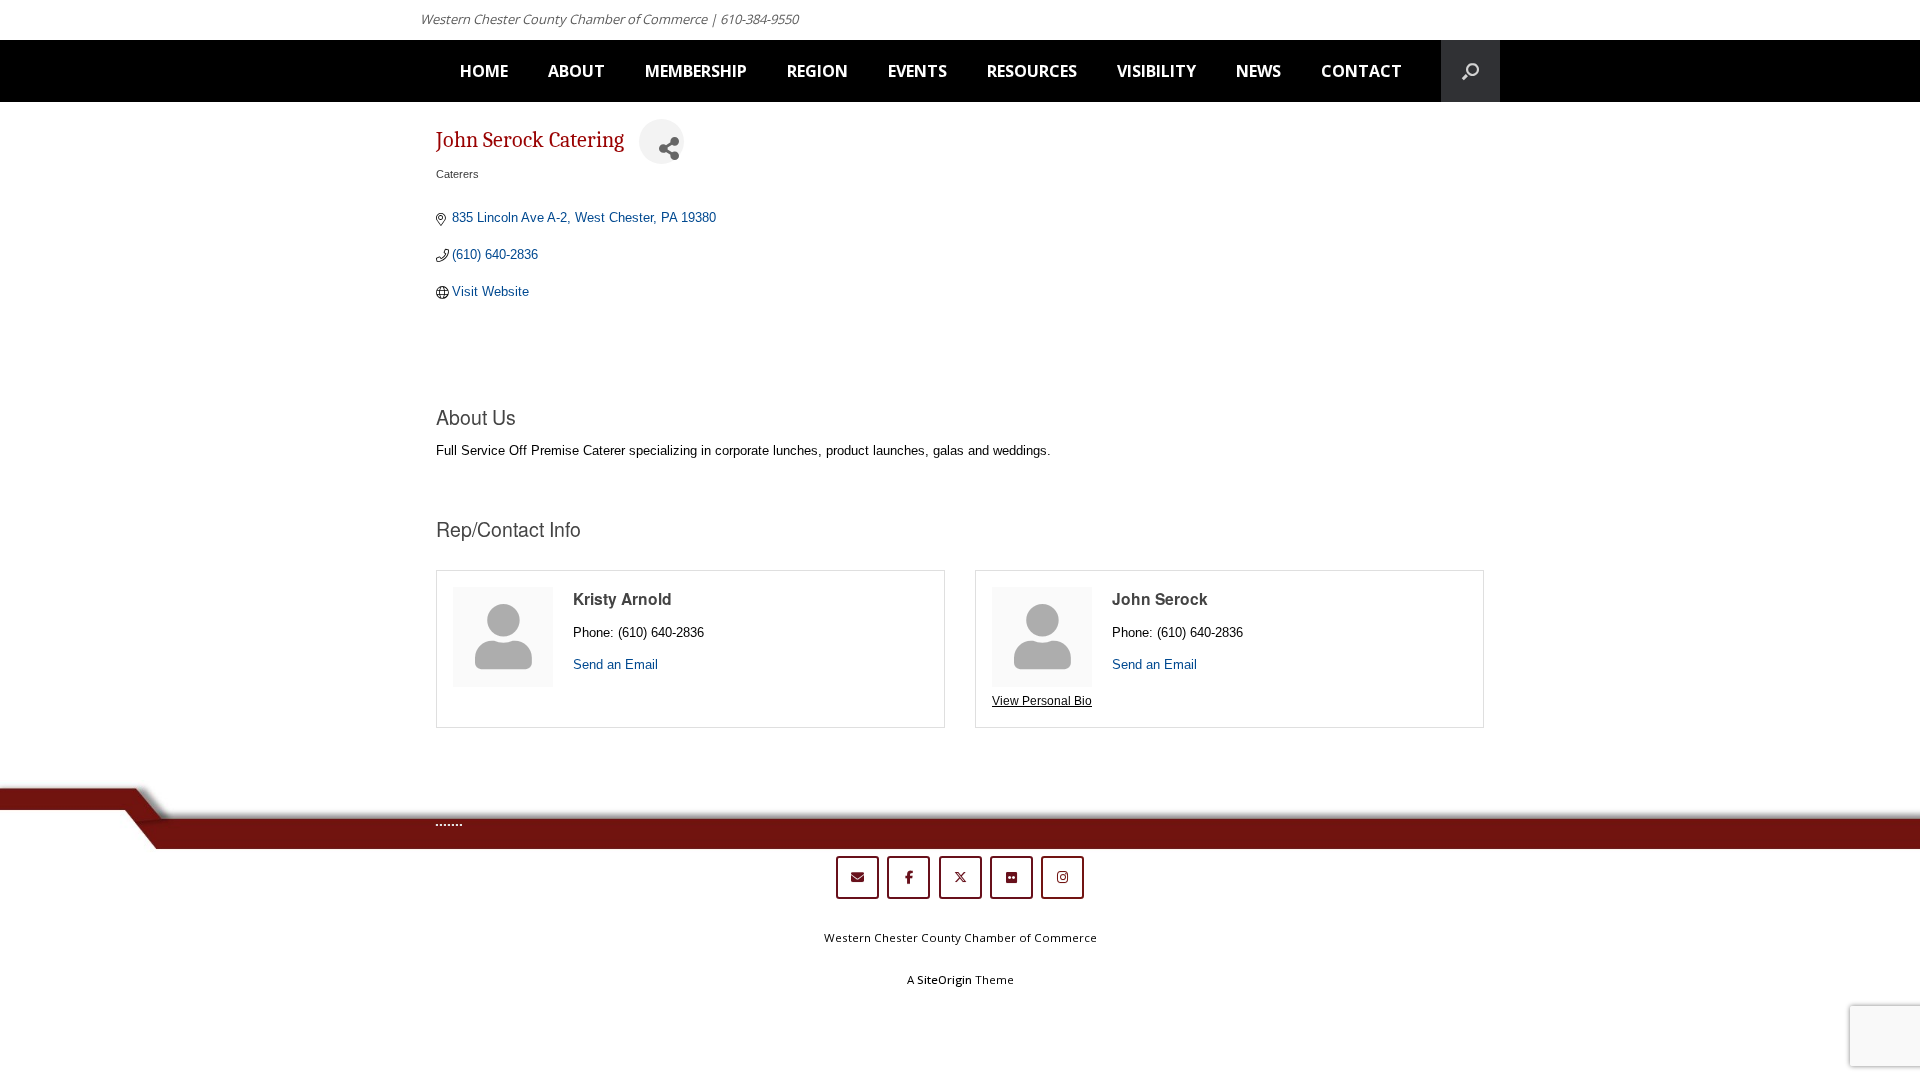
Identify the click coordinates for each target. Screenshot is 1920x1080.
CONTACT (1361, 71)
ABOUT (576, 71)
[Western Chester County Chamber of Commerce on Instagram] (1062, 877)
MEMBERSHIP (696, 71)
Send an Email (615, 664)
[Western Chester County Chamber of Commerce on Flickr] (1011, 877)
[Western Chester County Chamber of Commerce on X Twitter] (960, 877)
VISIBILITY (1156, 71)
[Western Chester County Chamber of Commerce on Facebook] (908, 877)
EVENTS (917, 71)
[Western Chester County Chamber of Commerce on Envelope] (857, 877)
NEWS (1258, 71)
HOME (484, 71)
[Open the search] (1470, 71)
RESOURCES (1032, 71)
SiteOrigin (944, 979)
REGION (817, 71)
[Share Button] (661, 141)
